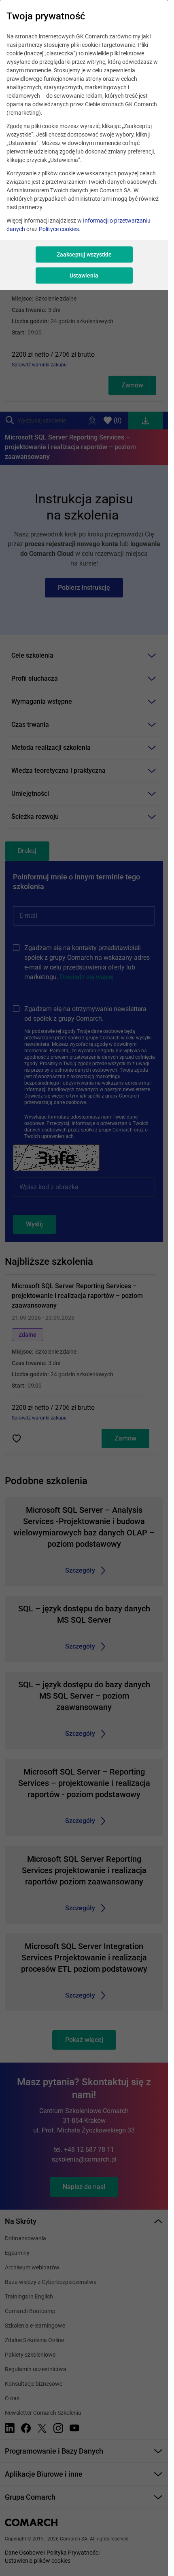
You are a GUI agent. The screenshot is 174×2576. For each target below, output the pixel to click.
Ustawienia (84, 275)
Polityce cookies (59, 229)
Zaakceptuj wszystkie (84, 254)
